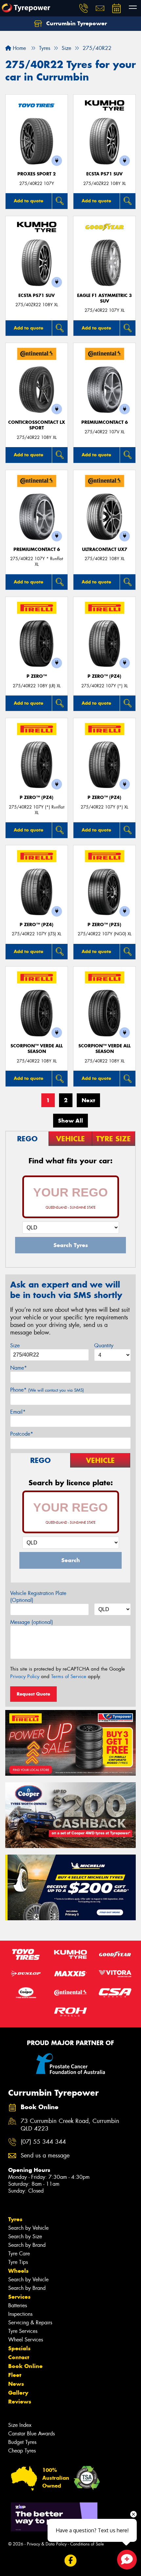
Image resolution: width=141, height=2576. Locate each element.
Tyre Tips (18, 2262)
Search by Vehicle (28, 2228)
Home (19, 48)
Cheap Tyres (22, 2451)
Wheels (18, 2271)
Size (15, 1345)
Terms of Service (69, 1676)
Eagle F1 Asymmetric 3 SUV (104, 298)
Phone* (47, 1390)
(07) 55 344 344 (43, 2142)
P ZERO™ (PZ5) (104, 925)
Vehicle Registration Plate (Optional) (38, 1597)
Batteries (18, 2305)
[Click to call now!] (84, 8)
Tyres (15, 2219)
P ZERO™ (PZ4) (104, 676)
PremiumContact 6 (105, 422)
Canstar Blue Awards (31, 2434)
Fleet (15, 2375)
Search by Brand (27, 2245)
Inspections (20, 2314)
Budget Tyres (22, 2442)
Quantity (104, 1345)
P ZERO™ (37, 676)
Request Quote (33, 1694)
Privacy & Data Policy (47, 2544)
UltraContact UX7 (105, 549)
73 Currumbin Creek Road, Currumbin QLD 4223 (70, 2125)
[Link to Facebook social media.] (71, 2560)
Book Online (25, 2366)
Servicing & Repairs (30, 2323)
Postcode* (22, 1434)
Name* (19, 1368)
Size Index (20, 2425)
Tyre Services (23, 2331)
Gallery (18, 2393)
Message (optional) (32, 1622)
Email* (18, 1412)
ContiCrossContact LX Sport (37, 425)
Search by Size (25, 2236)
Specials (19, 2348)
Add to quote (29, 201)
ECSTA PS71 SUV (104, 174)
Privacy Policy (25, 1676)
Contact (19, 2357)
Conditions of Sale (87, 2544)
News (16, 2384)
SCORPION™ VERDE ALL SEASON (37, 1049)
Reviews (20, 2402)
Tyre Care (19, 2254)
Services (19, 2297)
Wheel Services (26, 2340)
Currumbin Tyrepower (76, 23)
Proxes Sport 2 (37, 174)
